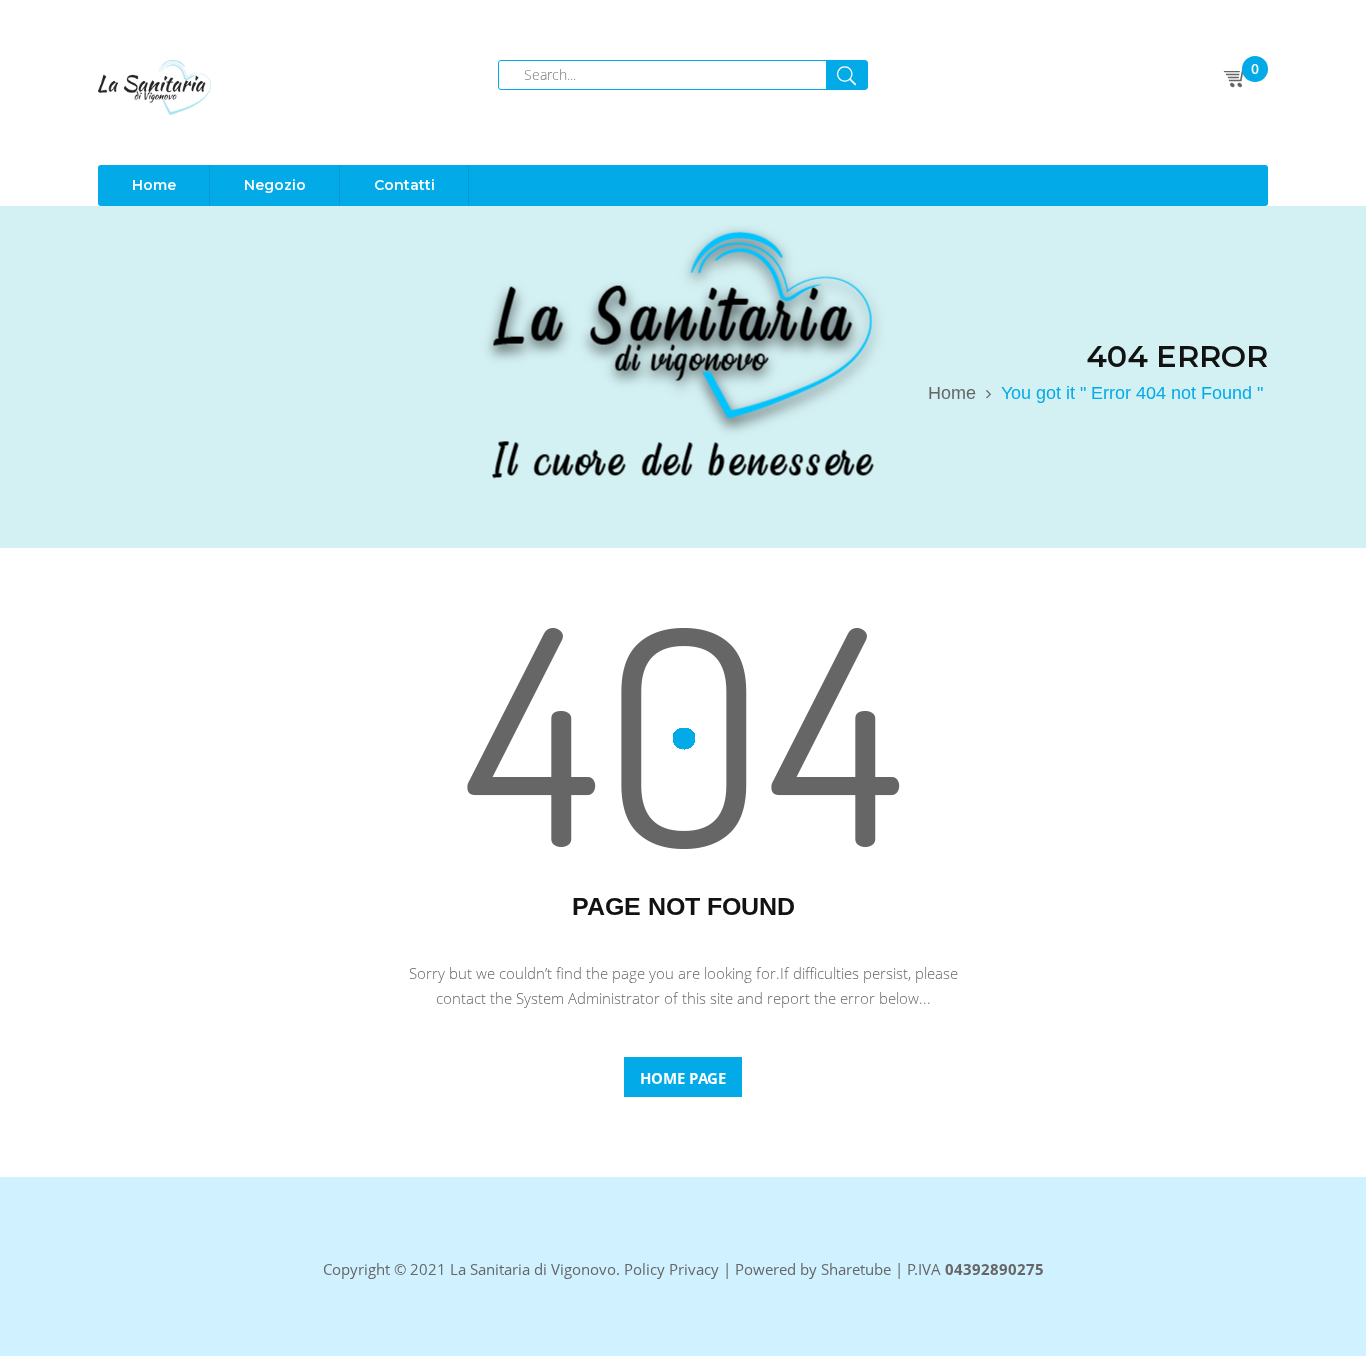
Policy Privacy (671, 1269)
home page (683, 1078)
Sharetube (856, 1269)
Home (952, 393)
